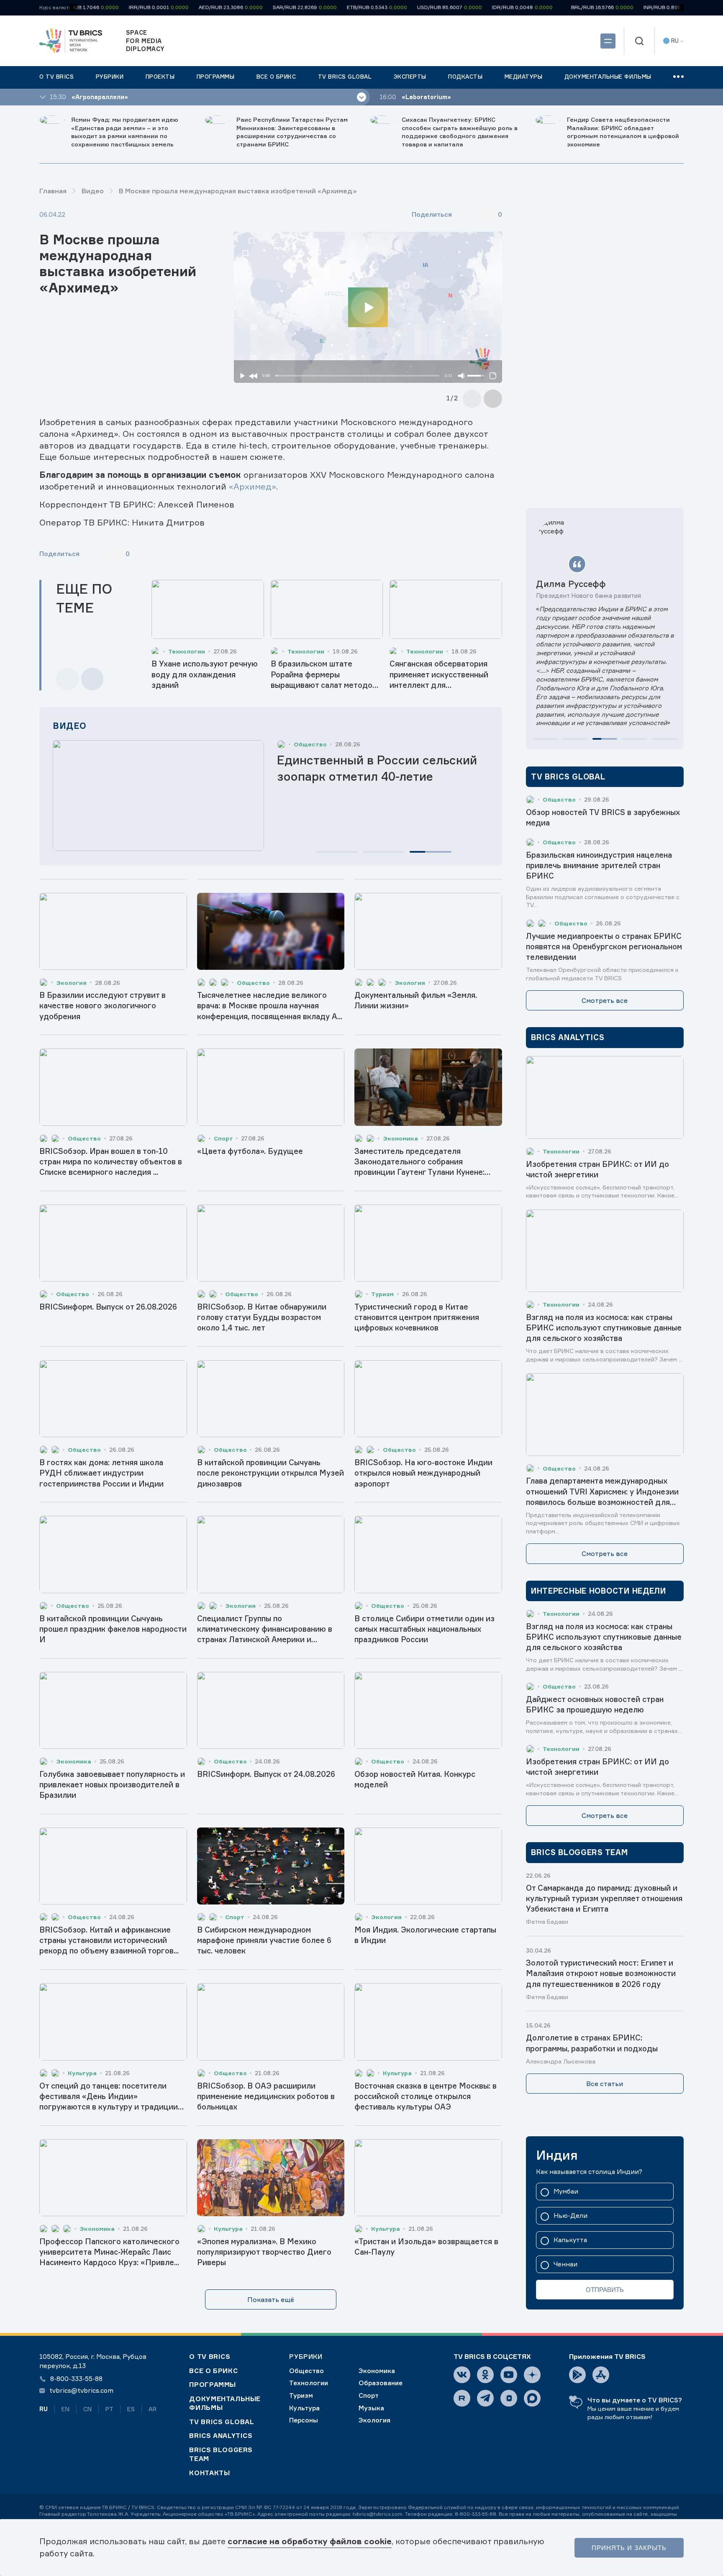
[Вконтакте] (462, 2375)
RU (44, 2409)
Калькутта (570, 2240)
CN (87, 2409)
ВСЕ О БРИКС (213, 2371)
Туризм (301, 2395)
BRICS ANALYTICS (221, 2436)
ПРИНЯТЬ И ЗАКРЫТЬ (629, 2548)
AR (153, 2409)
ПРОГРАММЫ (213, 2385)
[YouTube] (509, 2375)
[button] (337, 852)
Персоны (304, 2420)
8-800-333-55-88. (476, 2514)
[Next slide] (493, 399)
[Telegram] (485, 2398)
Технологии (309, 2383)
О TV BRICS (210, 2357)
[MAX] (532, 2398)
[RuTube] (462, 2398)
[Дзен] (532, 2375)
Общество (306, 2371)
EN (65, 2409)
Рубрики (306, 2357)
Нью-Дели (570, 2216)
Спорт (369, 2395)
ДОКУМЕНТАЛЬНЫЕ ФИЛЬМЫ (225, 2403)
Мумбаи (566, 2192)
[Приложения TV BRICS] (577, 2375)
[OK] (485, 2375)
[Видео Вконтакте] (509, 2398)
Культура (304, 2408)
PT (109, 2409)
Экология (374, 2420)
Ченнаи (565, 2265)
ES (131, 2409)
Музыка (371, 2408)
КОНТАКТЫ (209, 2473)
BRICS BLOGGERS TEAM (221, 2454)
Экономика (377, 2371)
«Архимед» (252, 486)
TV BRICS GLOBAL (222, 2422)
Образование (381, 2383)
